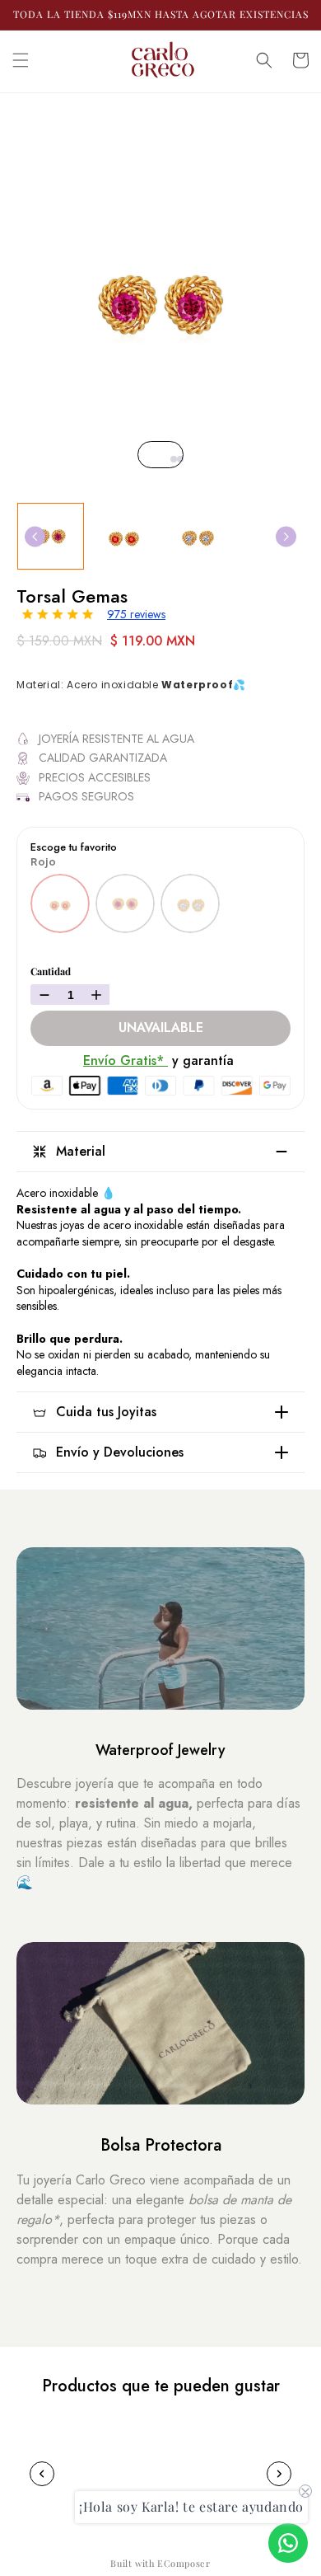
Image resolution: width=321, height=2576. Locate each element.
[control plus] (98, 995)
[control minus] (42, 995)
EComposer (184, 2563)
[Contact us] (288, 2543)
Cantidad (51, 971)
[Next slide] (286, 536)
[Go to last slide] (35, 536)
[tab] (167, 459)
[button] (21, 60)
